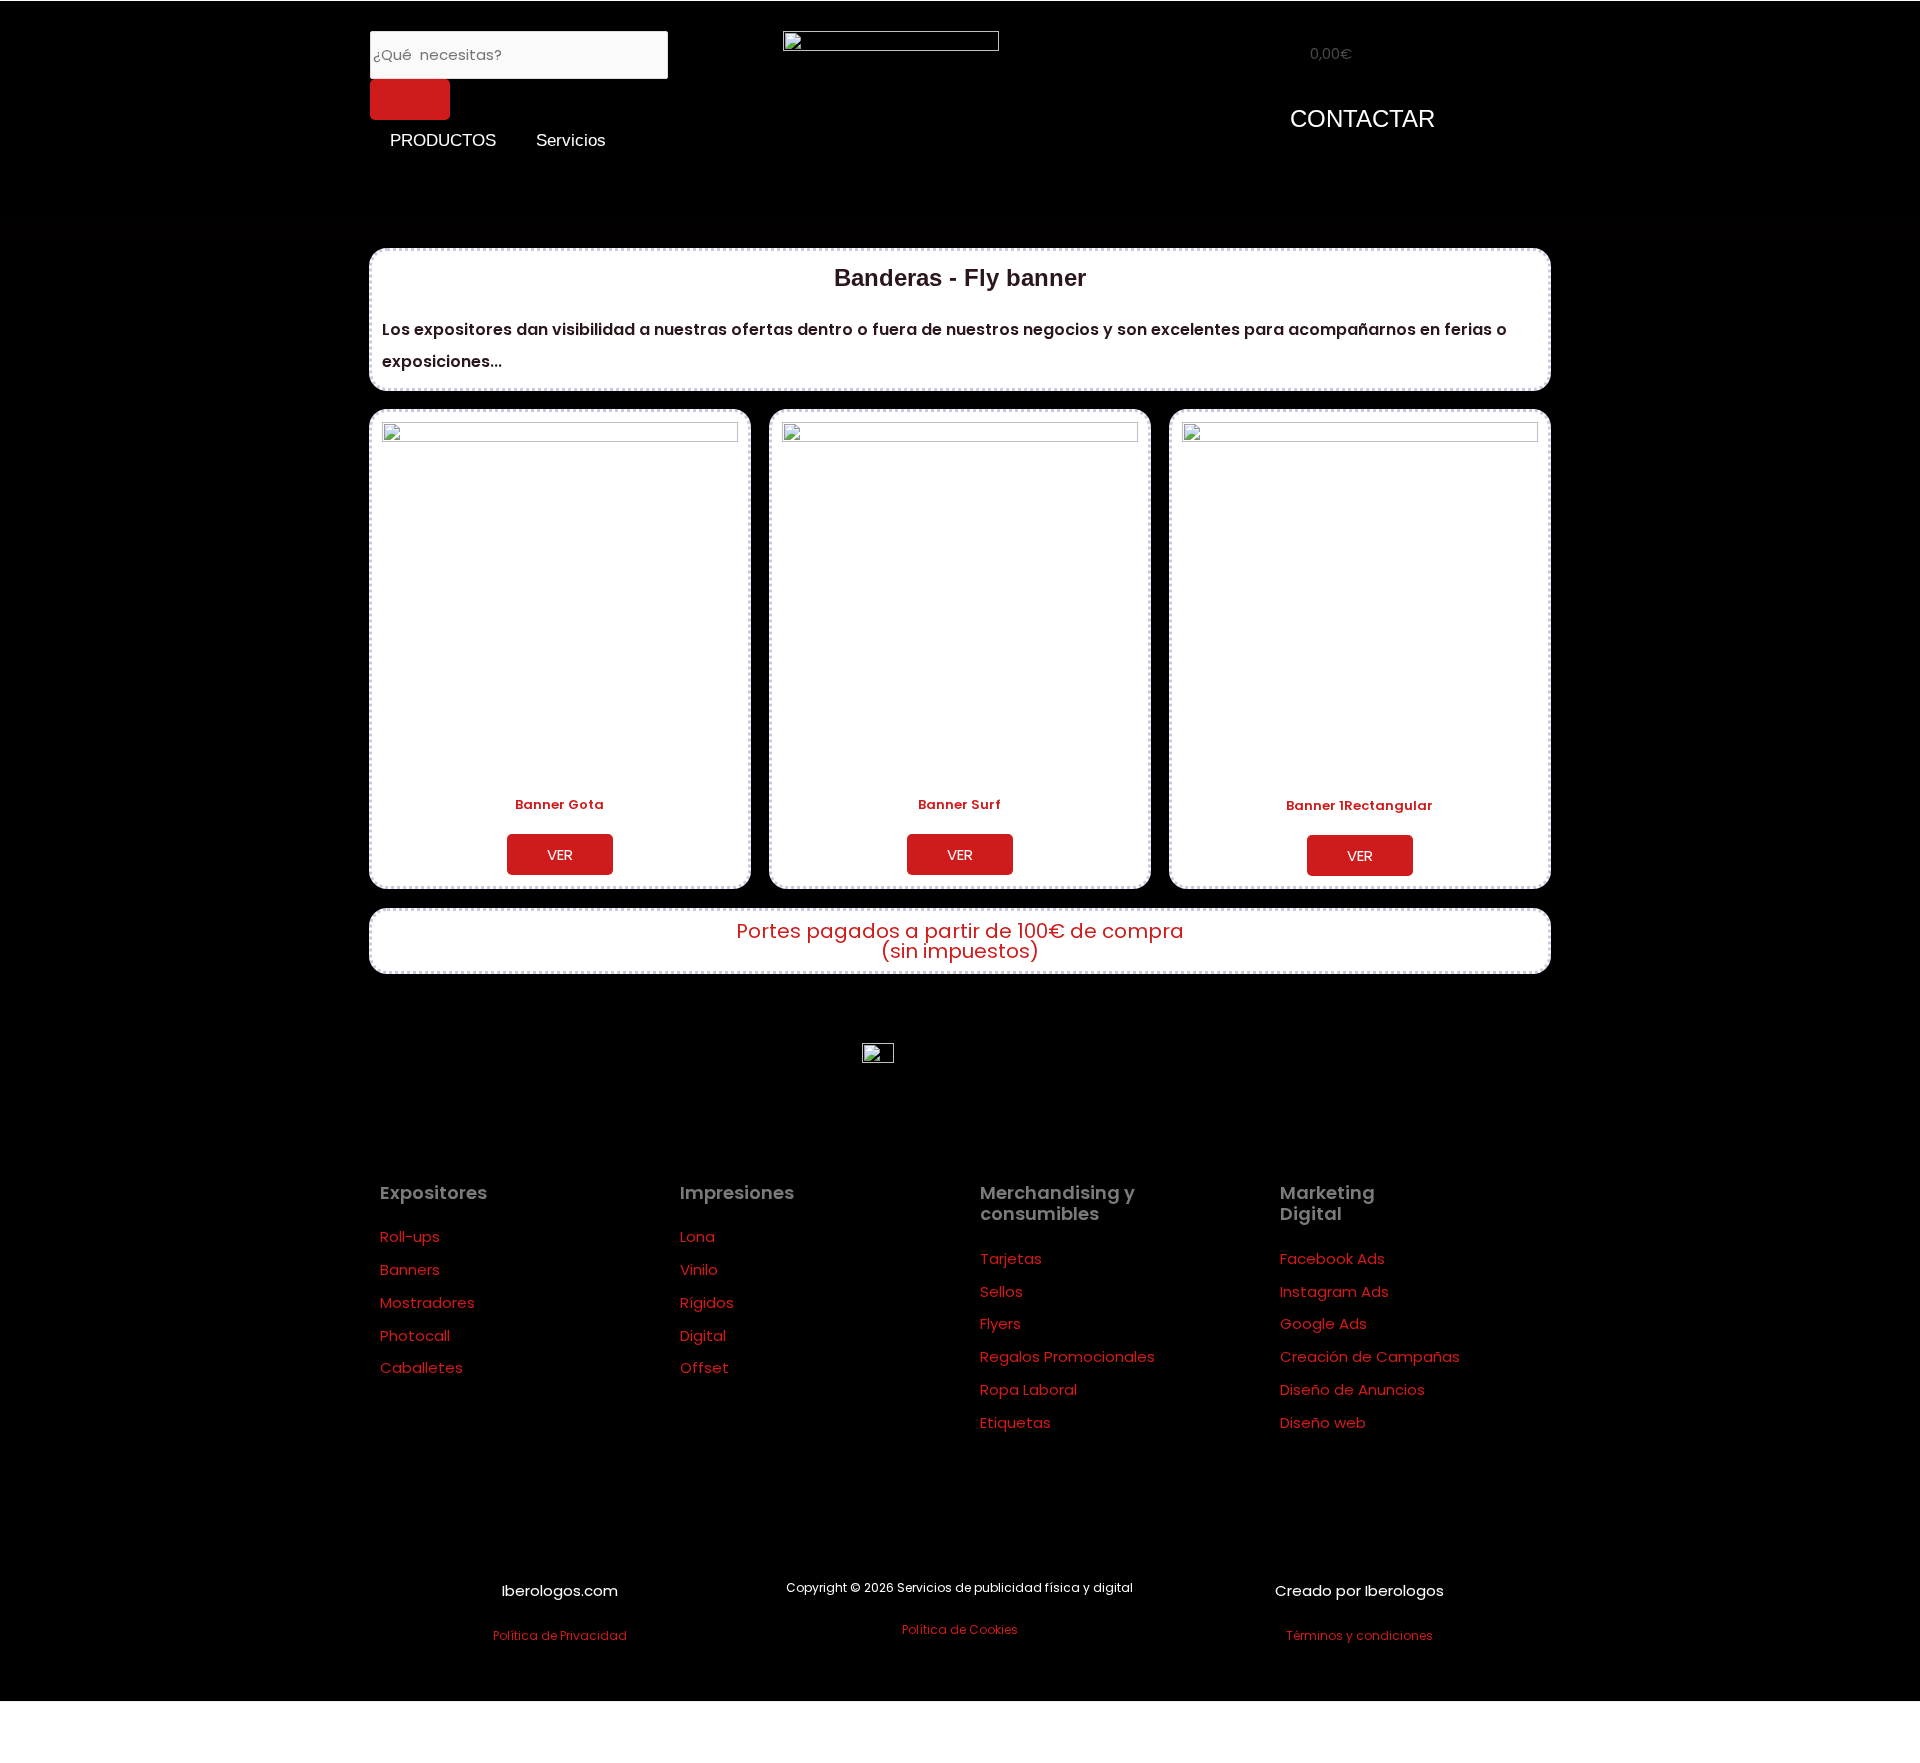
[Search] (410, 99)
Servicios (571, 140)
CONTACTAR (1362, 118)
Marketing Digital (1327, 1203)
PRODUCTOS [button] (443, 140)
